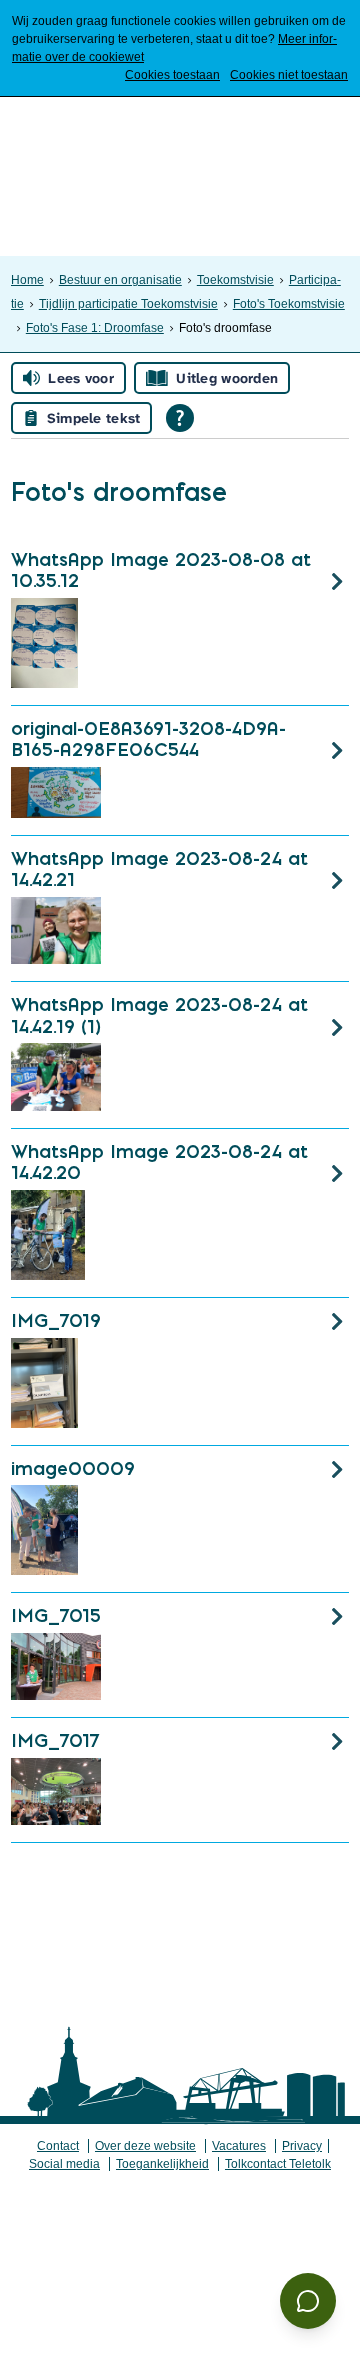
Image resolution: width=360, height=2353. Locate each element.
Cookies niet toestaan (289, 75)
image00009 (73, 1468)
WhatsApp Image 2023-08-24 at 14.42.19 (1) (159, 1015)
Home (27, 280)
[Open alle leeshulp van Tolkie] (180, 418)
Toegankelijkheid (162, 2164)
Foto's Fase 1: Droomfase (95, 328)
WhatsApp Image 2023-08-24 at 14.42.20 (159, 1162)
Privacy (302, 2146)
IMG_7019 (56, 1320)
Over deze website (145, 2146)
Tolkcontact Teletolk (278, 2164)
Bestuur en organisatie (120, 280)
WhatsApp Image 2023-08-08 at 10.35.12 (161, 570)
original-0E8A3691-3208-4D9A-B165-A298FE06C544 (148, 739)
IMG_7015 (56, 1615)
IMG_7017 (55, 1740)
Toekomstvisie (235, 280)
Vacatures (239, 2146)
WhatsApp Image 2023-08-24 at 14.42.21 (159, 869)
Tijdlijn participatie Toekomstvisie (128, 304)
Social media (64, 2164)
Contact (58, 2146)
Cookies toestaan (172, 75)
